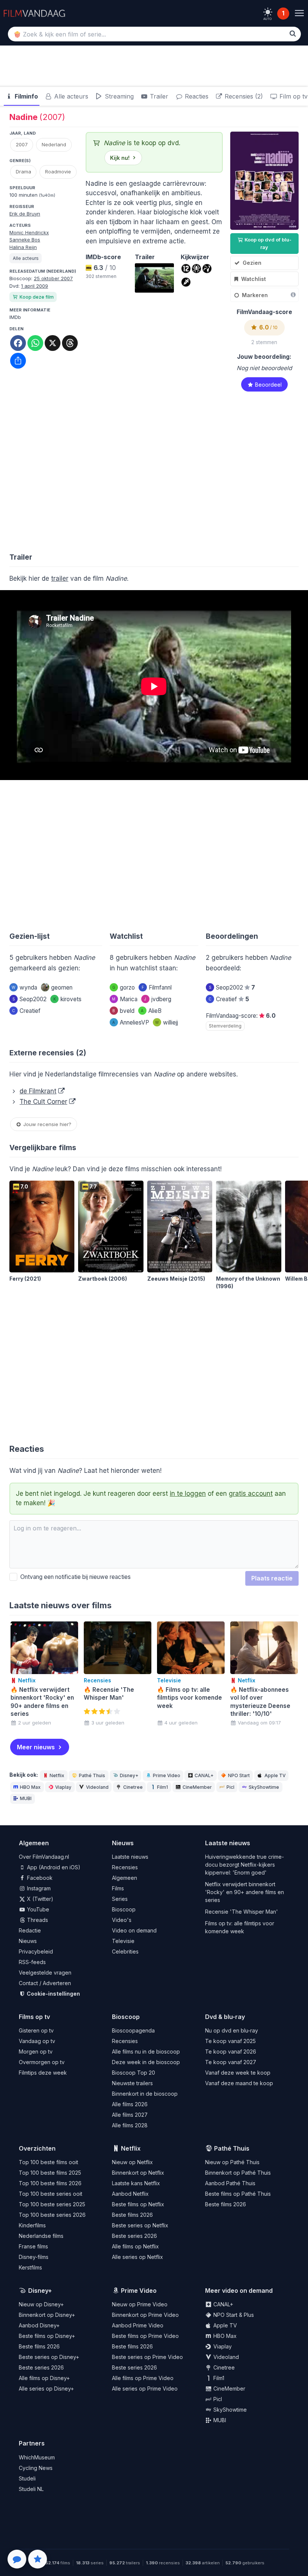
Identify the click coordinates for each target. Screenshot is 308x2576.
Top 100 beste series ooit (51, 2194)
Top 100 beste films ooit (48, 2162)
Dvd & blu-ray (225, 2017)
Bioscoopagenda (133, 2030)
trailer (60, 578)
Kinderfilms (32, 2225)
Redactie (30, 1930)
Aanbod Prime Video (138, 2325)
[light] (268, 12)
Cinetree (133, 1787)
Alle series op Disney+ (46, 2389)
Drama (23, 172)
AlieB (151, 1011)
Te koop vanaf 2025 (230, 2041)
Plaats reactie (272, 1578)
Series (120, 1899)
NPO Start (239, 1775)
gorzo (124, 987)
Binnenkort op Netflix (138, 2173)
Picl (230, 1787)
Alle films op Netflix (135, 2246)
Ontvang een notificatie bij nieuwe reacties (74, 1577)
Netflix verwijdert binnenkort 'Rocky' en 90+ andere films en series (245, 1892)
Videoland (97, 1787)
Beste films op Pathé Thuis (238, 2194)
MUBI (26, 1798)
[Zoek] (293, 33)
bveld (123, 1011)
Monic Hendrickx (29, 232)
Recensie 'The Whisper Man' (242, 1912)
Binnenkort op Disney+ (47, 2315)
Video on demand (134, 1930)
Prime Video (167, 1775)
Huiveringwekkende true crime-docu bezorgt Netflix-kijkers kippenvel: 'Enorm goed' (245, 1865)
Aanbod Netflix (130, 2194)
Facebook (39, 1878)
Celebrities (125, 1951)
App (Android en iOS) (53, 1867)
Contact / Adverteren (45, 1983)
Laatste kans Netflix (136, 2183)
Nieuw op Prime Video (140, 2304)
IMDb (15, 317)
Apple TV (275, 1775)
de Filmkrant (38, 1091)
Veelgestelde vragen (45, 1973)
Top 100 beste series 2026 (52, 2215)
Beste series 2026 (134, 2236)
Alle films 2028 (130, 2125)
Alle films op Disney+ (44, 2378)
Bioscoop (124, 1909)
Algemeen (125, 1878)
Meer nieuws (36, 1747)
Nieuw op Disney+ (41, 2304)
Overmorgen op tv (42, 2062)
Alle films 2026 (130, 2104)
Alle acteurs (70, 96)
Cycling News (36, 2468)
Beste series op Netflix (140, 2225)
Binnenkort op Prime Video (145, 2315)
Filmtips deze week (43, 2073)
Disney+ (129, 1775)
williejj (167, 1022)
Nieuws (28, 1941)
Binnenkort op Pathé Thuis (238, 2173)
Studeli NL (31, 2489)
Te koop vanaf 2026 (231, 2052)
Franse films (33, 2246)
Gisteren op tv (36, 2030)
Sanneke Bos (25, 240)
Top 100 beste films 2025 (50, 2173)
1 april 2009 (35, 286)
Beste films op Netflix (138, 2204)
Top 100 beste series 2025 (52, 2204)
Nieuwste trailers (132, 2083)
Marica (125, 999)
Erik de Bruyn (25, 214)
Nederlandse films (41, 2236)
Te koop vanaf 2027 (231, 2062)
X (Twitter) (39, 1899)
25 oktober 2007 (53, 278)
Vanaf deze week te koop (238, 2073)
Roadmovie (58, 172)
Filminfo (26, 96)
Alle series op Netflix (137, 2257)
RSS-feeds (32, 1962)
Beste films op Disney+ (47, 2336)
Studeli (27, 2478)
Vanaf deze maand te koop (239, 2083)
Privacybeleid (36, 1951)
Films (118, 1888)
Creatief (26, 1011)
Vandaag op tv (37, 2041)
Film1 (162, 1787)
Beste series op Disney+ (49, 2357)
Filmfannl (157, 987)
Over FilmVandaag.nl (44, 1857)
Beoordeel (268, 385)
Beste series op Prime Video (147, 2357)
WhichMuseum (37, 2457)
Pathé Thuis (92, 1775)
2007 (22, 144)
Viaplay (63, 1787)
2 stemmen (264, 342)
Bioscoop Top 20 (134, 2073)
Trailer (158, 96)
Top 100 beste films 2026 (50, 2183)
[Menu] (299, 13)
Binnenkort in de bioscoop (145, 2094)
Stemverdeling (225, 1026)
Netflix (57, 1775)
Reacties (196, 96)
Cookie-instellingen (53, 1994)
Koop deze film (37, 297)
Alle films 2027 (130, 2115)
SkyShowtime (264, 1787)
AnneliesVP (131, 1022)
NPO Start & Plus (233, 2315)
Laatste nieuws (130, 1857)
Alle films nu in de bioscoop (146, 2052)
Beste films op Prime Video (145, 2336)
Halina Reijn (23, 247)
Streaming (118, 96)
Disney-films (34, 2257)
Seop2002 (29, 999)
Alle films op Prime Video (143, 2378)
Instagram (38, 1888)
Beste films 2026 (132, 2215)
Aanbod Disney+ (39, 2325)
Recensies (125, 1867)
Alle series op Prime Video (145, 2389)
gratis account (251, 1494)
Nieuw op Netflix (132, 2162)
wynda (24, 987)
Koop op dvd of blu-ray (267, 243)
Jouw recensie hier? (47, 1124)
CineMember (197, 1787)
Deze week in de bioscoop (146, 2062)
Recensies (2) (243, 96)
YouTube (37, 1909)
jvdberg (158, 999)
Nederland (54, 144)
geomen (62, 987)
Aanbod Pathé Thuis (230, 2183)
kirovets (67, 999)
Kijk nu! (120, 158)
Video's (122, 1920)
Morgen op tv (36, 2052)
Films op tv (34, 2017)
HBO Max (30, 1787)
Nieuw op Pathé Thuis (232, 2162)
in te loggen (188, 1494)
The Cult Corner (43, 1102)
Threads (37, 1920)
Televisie (123, 1941)
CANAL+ (204, 1775)
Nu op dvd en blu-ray (232, 2030)
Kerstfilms (30, 2267)
